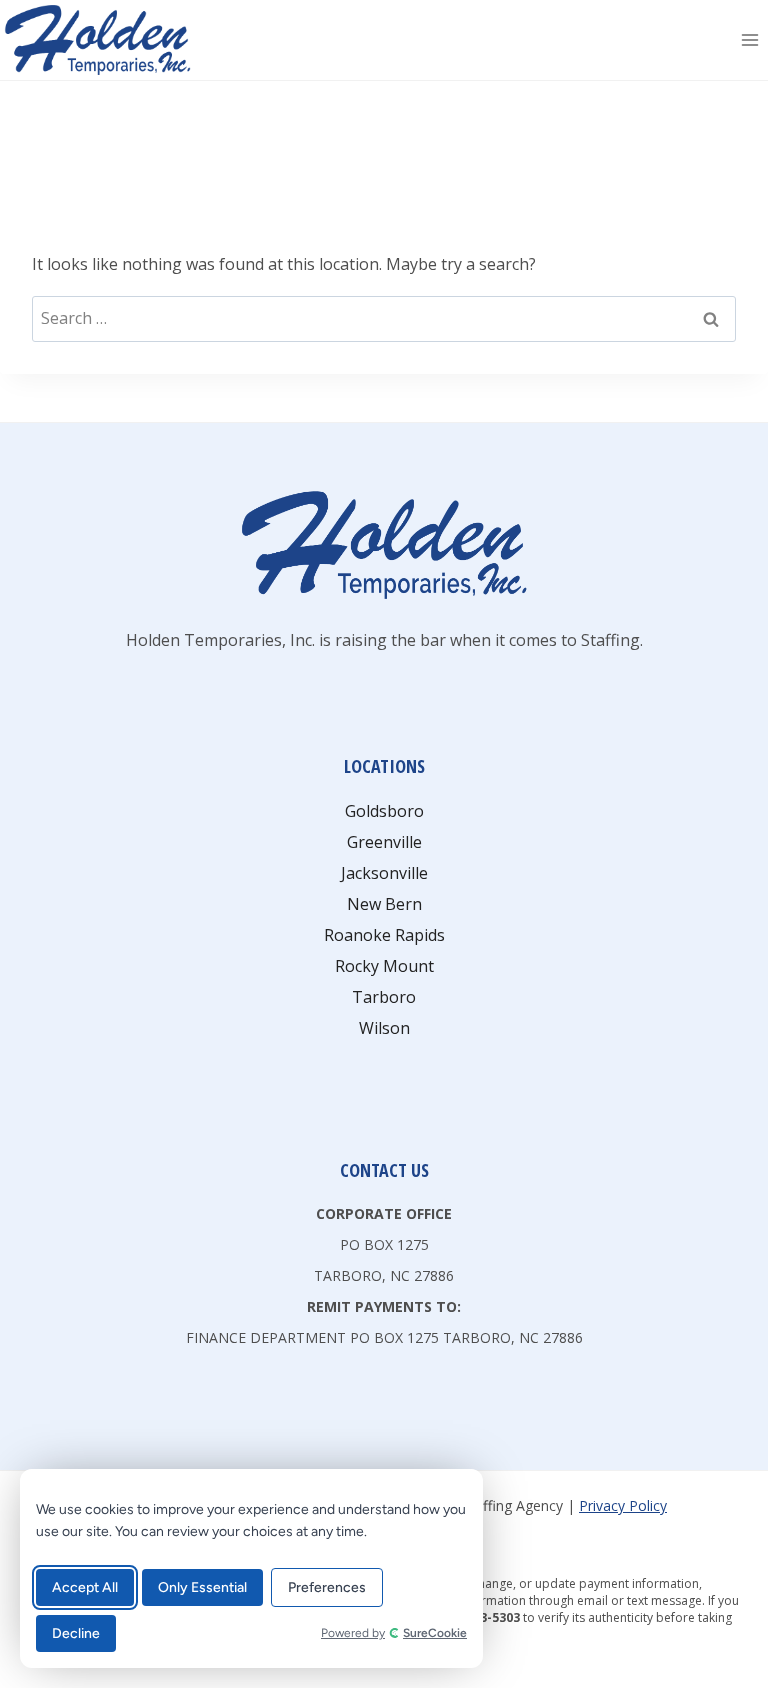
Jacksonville (384, 873)
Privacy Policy (623, 1505)
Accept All (85, 1587)
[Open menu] (749, 39)
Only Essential (202, 1587)
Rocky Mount (384, 966)
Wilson (384, 1028)
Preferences (327, 1587)
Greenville (384, 842)
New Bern (384, 904)
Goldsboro (384, 811)
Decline (76, 1633)
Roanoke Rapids (384, 935)
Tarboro (384, 997)
